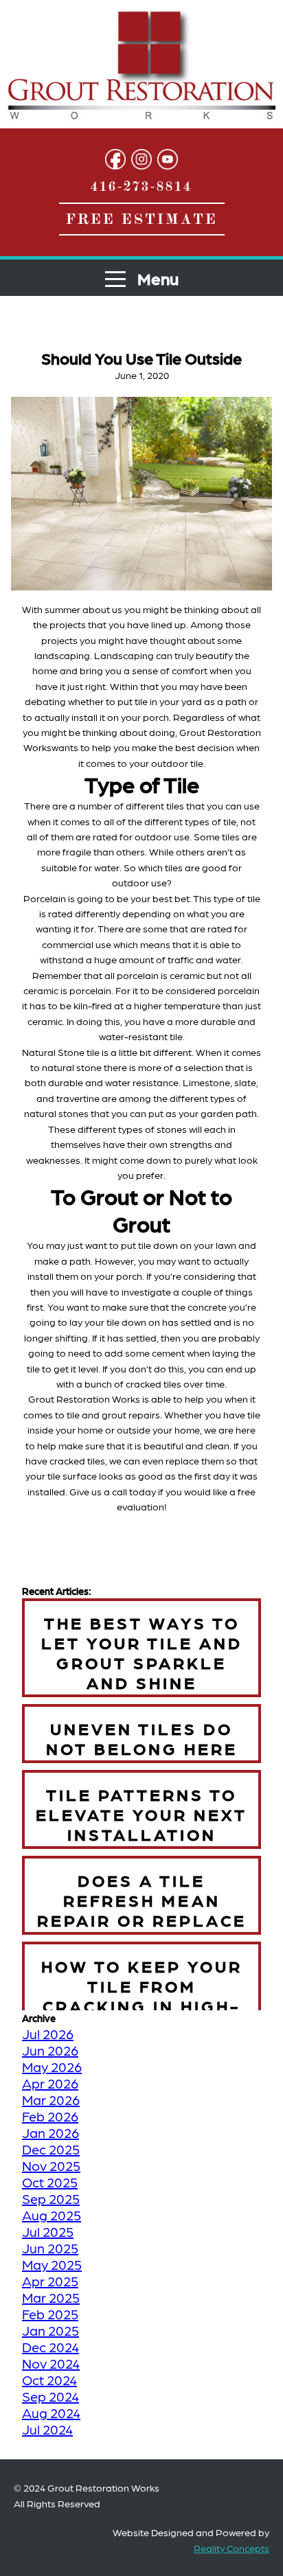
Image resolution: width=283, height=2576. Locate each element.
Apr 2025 (50, 2281)
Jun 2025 (50, 2248)
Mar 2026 (51, 2100)
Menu (156, 278)
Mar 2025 (51, 2297)
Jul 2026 (48, 2034)
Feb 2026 (50, 2116)
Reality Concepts (231, 2548)
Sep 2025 (51, 2198)
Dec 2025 (51, 2149)
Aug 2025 (52, 2215)
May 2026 (52, 2067)
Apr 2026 (50, 2083)
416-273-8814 (141, 186)
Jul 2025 (48, 2231)
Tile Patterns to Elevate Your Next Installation (141, 1814)
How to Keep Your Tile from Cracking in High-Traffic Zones (142, 1995)
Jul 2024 (47, 2429)
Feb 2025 (50, 2314)
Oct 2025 (50, 2182)
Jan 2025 (50, 2330)
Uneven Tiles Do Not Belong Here (142, 1738)
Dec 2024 (50, 2347)
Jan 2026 (50, 2132)
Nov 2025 (51, 2165)
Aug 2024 (51, 2413)
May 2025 (52, 2264)
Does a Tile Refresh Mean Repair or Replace (142, 1899)
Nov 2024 (51, 2363)
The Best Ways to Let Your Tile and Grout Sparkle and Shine (142, 1652)
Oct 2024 (49, 2380)
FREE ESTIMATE (142, 219)
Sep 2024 (50, 2396)
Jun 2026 (50, 2050)
